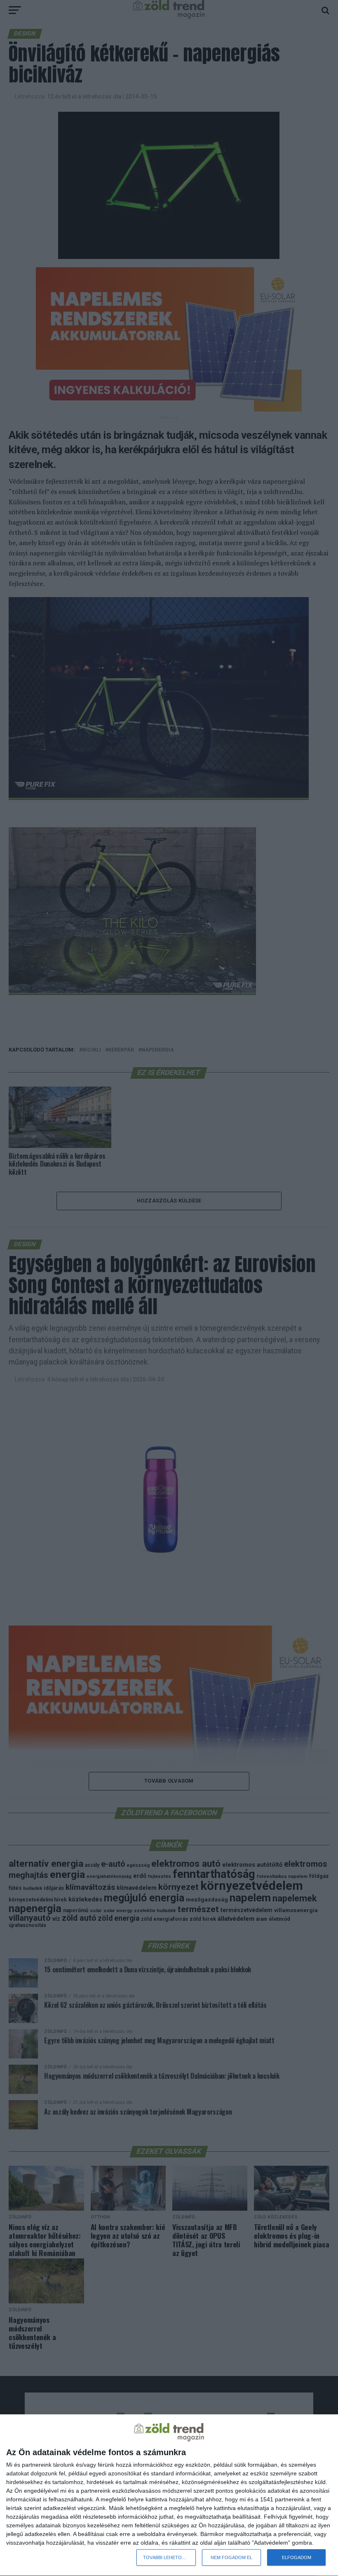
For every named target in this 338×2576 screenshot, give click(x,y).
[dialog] (169, 2495)
